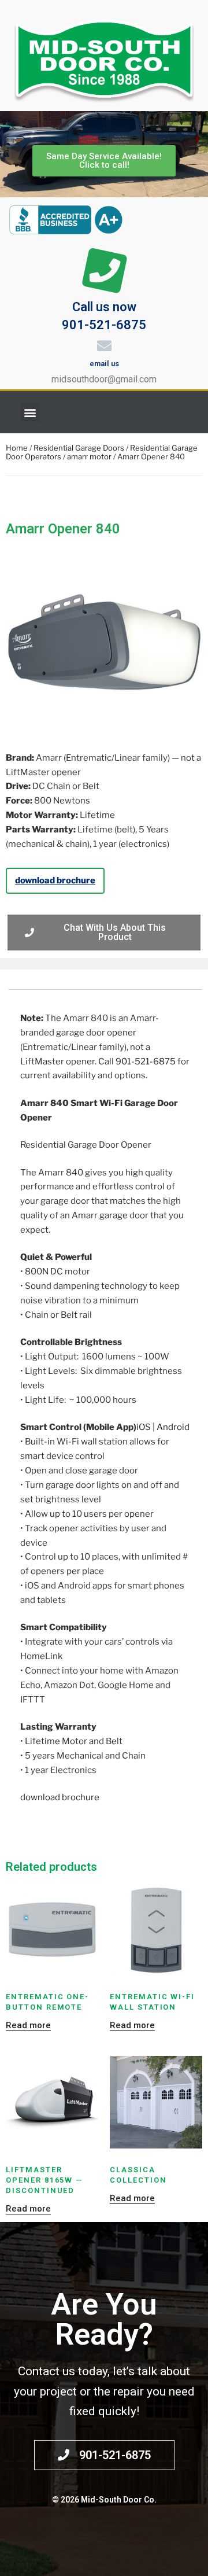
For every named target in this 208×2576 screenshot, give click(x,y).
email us (104, 364)
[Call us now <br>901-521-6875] (104, 271)
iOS (144, 1427)
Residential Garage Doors (79, 448)
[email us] (104, 346)
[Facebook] (188, 412)
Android (173, 1427)
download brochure (55, 880)
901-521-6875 (146, 1062)
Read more (28, 2025)
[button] (30, 412)
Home (17, 448)
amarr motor (89, 456)
